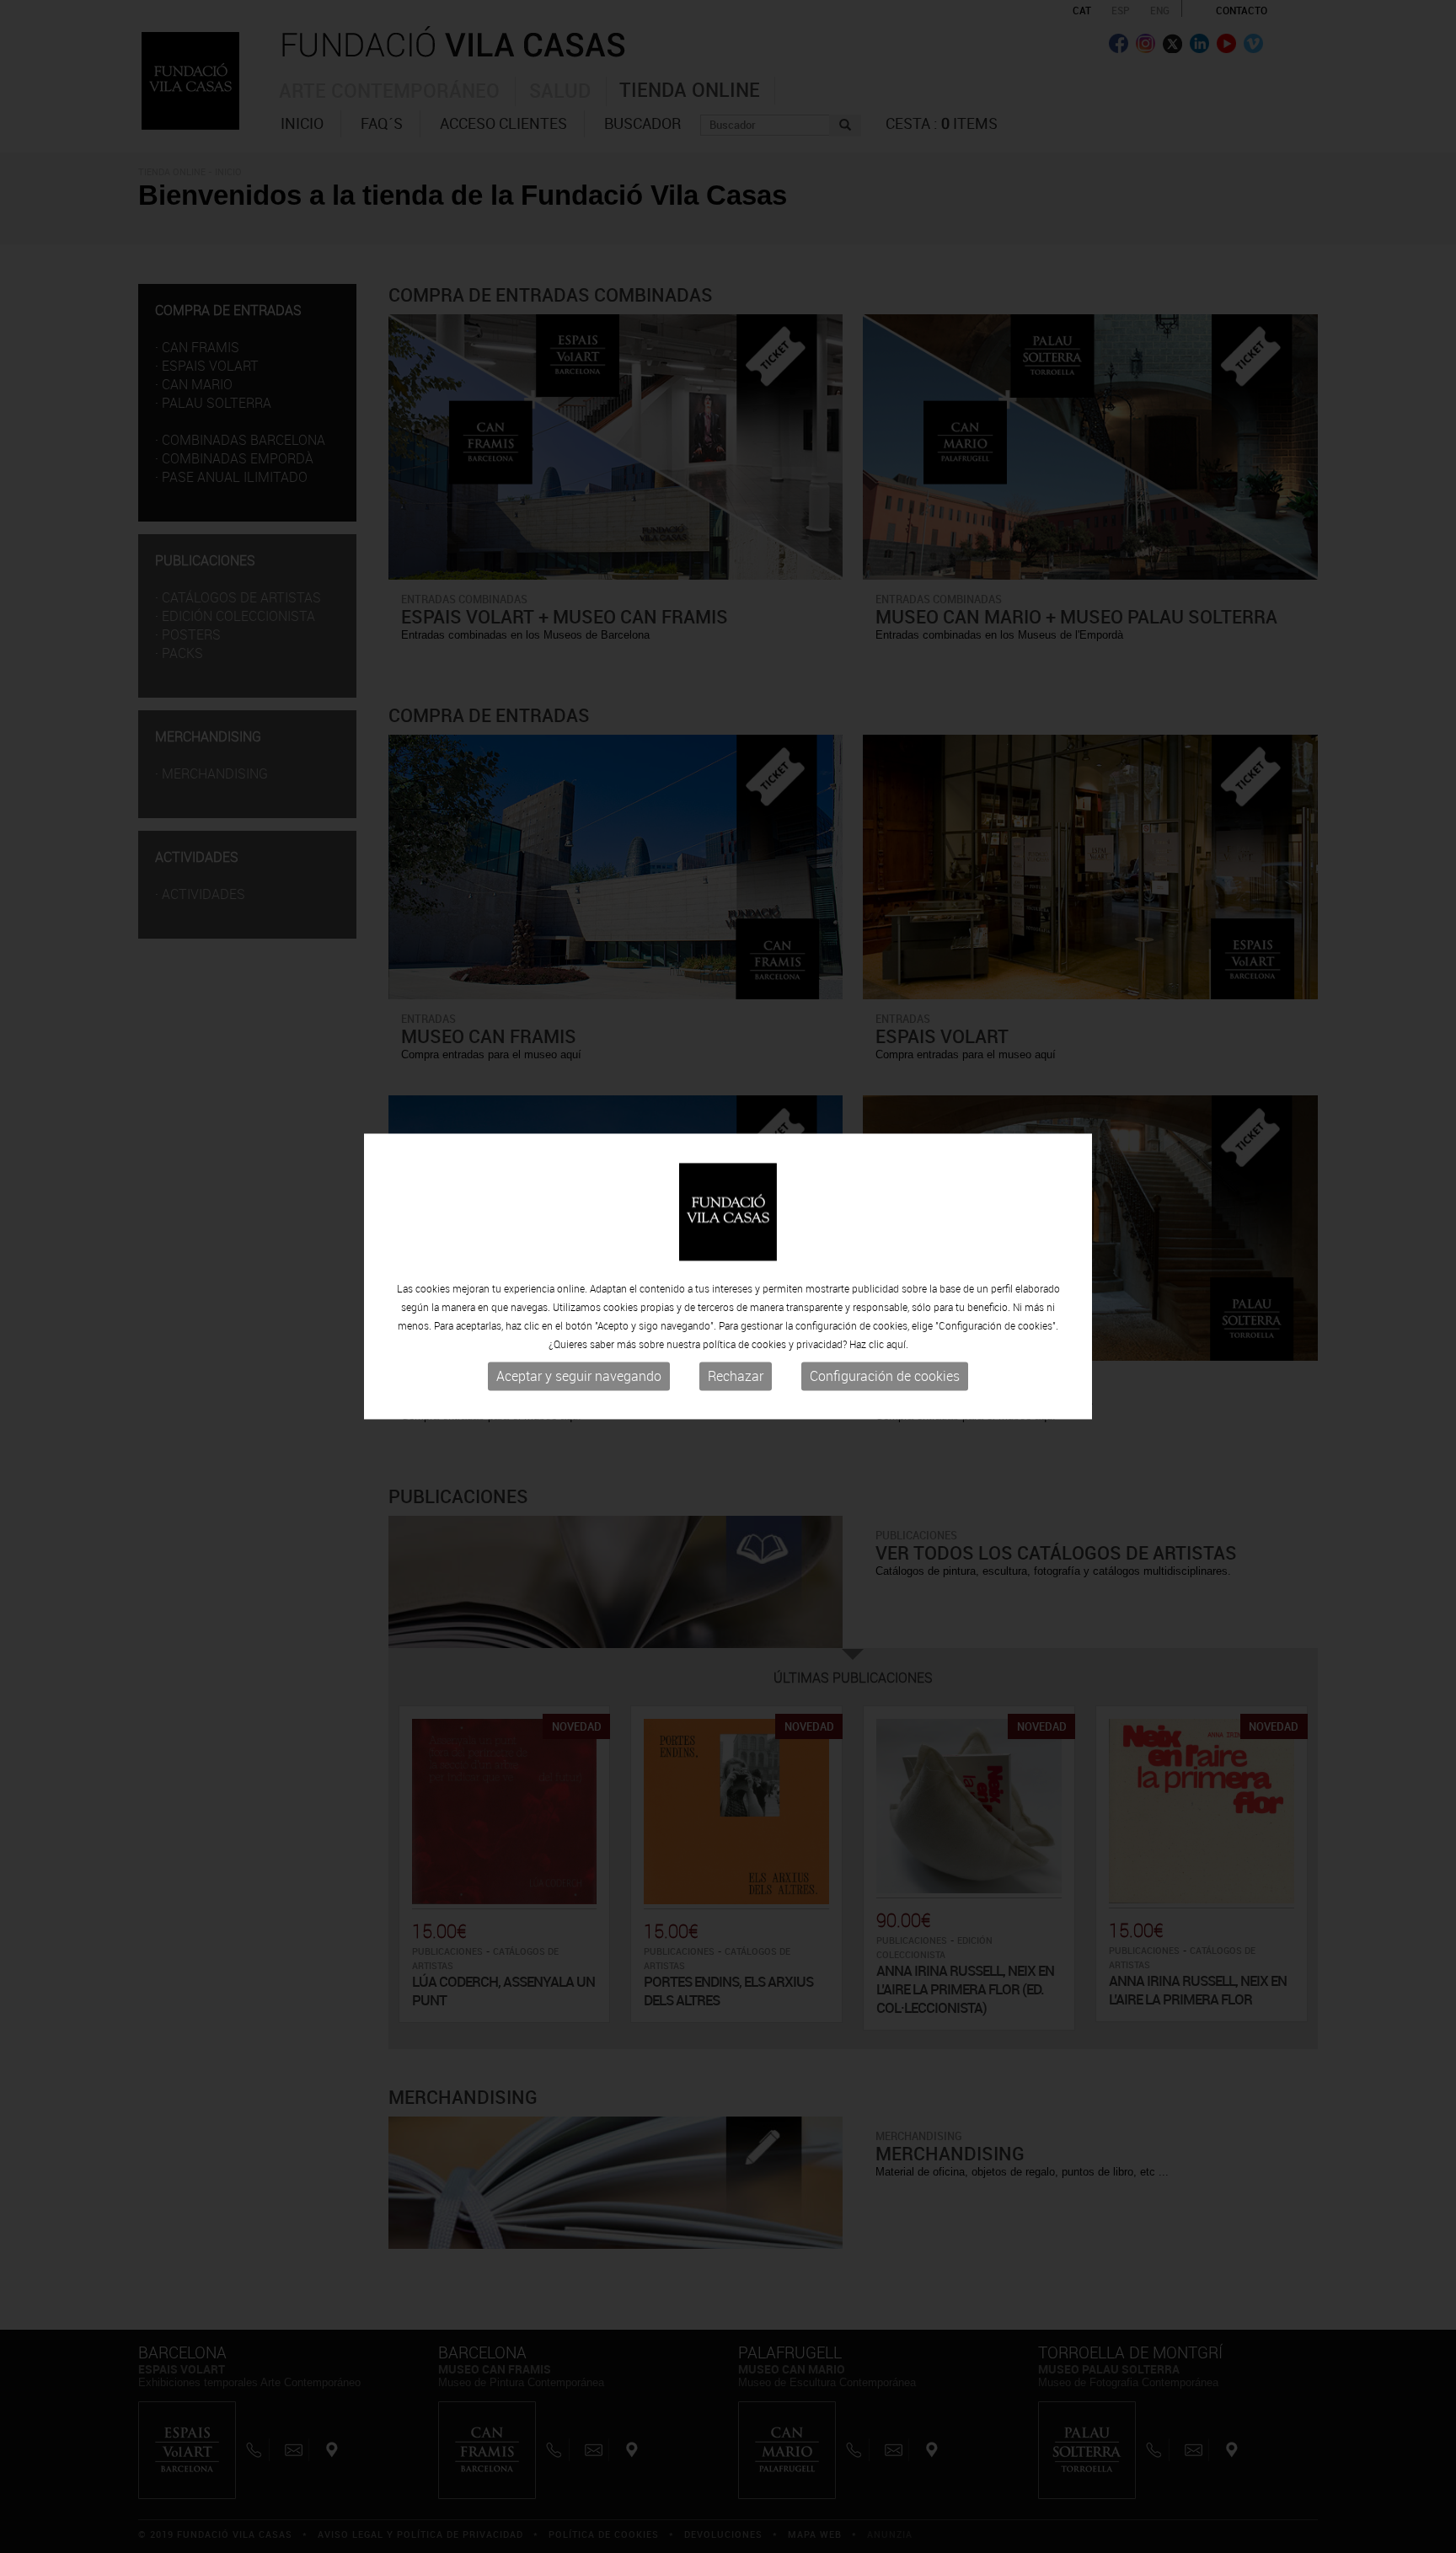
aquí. (897, 1344)
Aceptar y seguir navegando (579, 1376)
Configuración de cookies (885, 1376)
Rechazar (736, 1376)
